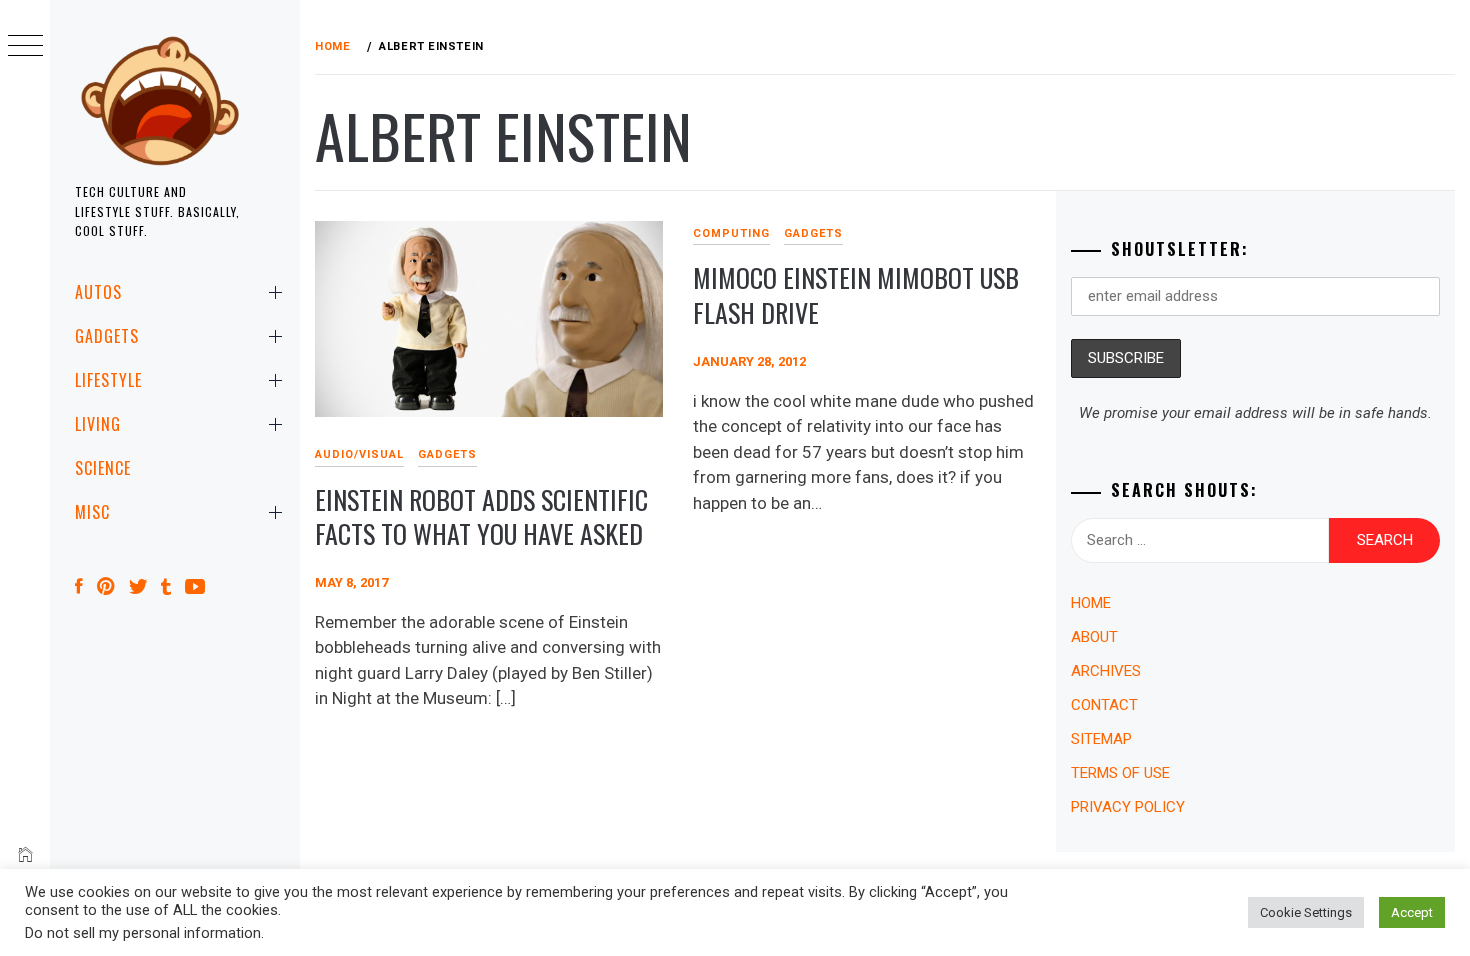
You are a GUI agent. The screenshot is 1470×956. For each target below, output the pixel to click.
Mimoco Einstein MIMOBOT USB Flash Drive (856, 295)
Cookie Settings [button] (1306, 912)
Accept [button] (1412, 912)
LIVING (98, 424)
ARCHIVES (1106, 671)
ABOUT (1094, 637)
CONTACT (1104, 705)
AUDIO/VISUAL (359, 454)
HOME (1091, 603)
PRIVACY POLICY (1128, 807)
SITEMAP (1101, 739)
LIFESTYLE (108, 380)
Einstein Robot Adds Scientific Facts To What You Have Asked (481, 517)
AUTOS (98, 292)
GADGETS (107, 336)
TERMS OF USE (1120, 773)
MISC (92, 512)
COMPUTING (731, 233)
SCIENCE (103, 468)
